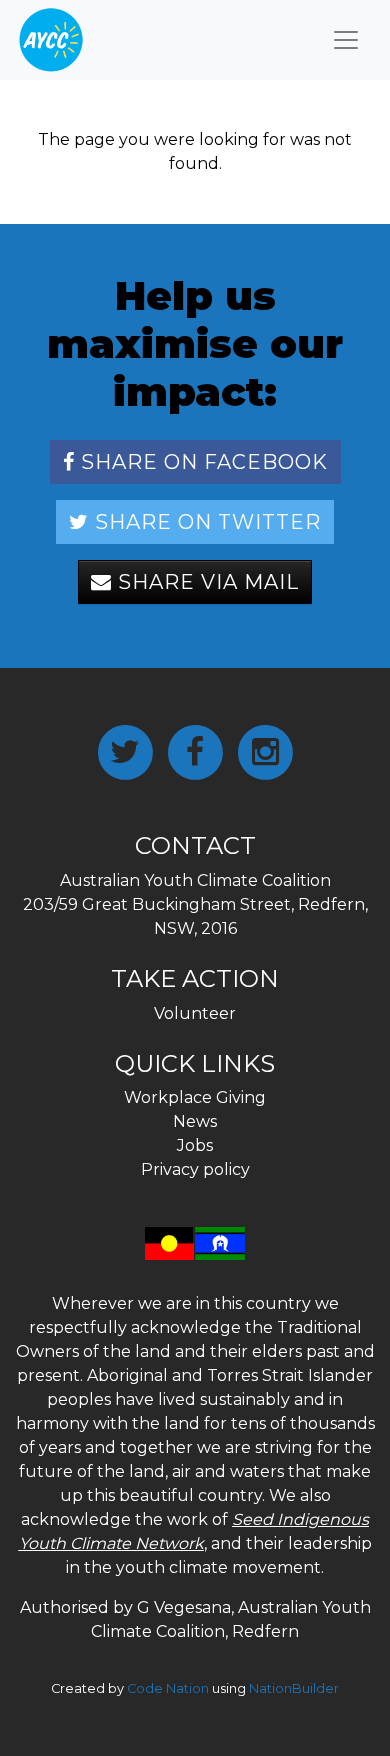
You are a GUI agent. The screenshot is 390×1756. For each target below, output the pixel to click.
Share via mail (205, 582)
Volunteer (195, 1013)
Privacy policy (195, 1169)
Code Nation (168, 1688)
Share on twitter (205, 522)
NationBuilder (294, 1688)
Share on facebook (201, 462)
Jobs (195, 1145)
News (195, 1121)
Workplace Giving (195, 1097)
